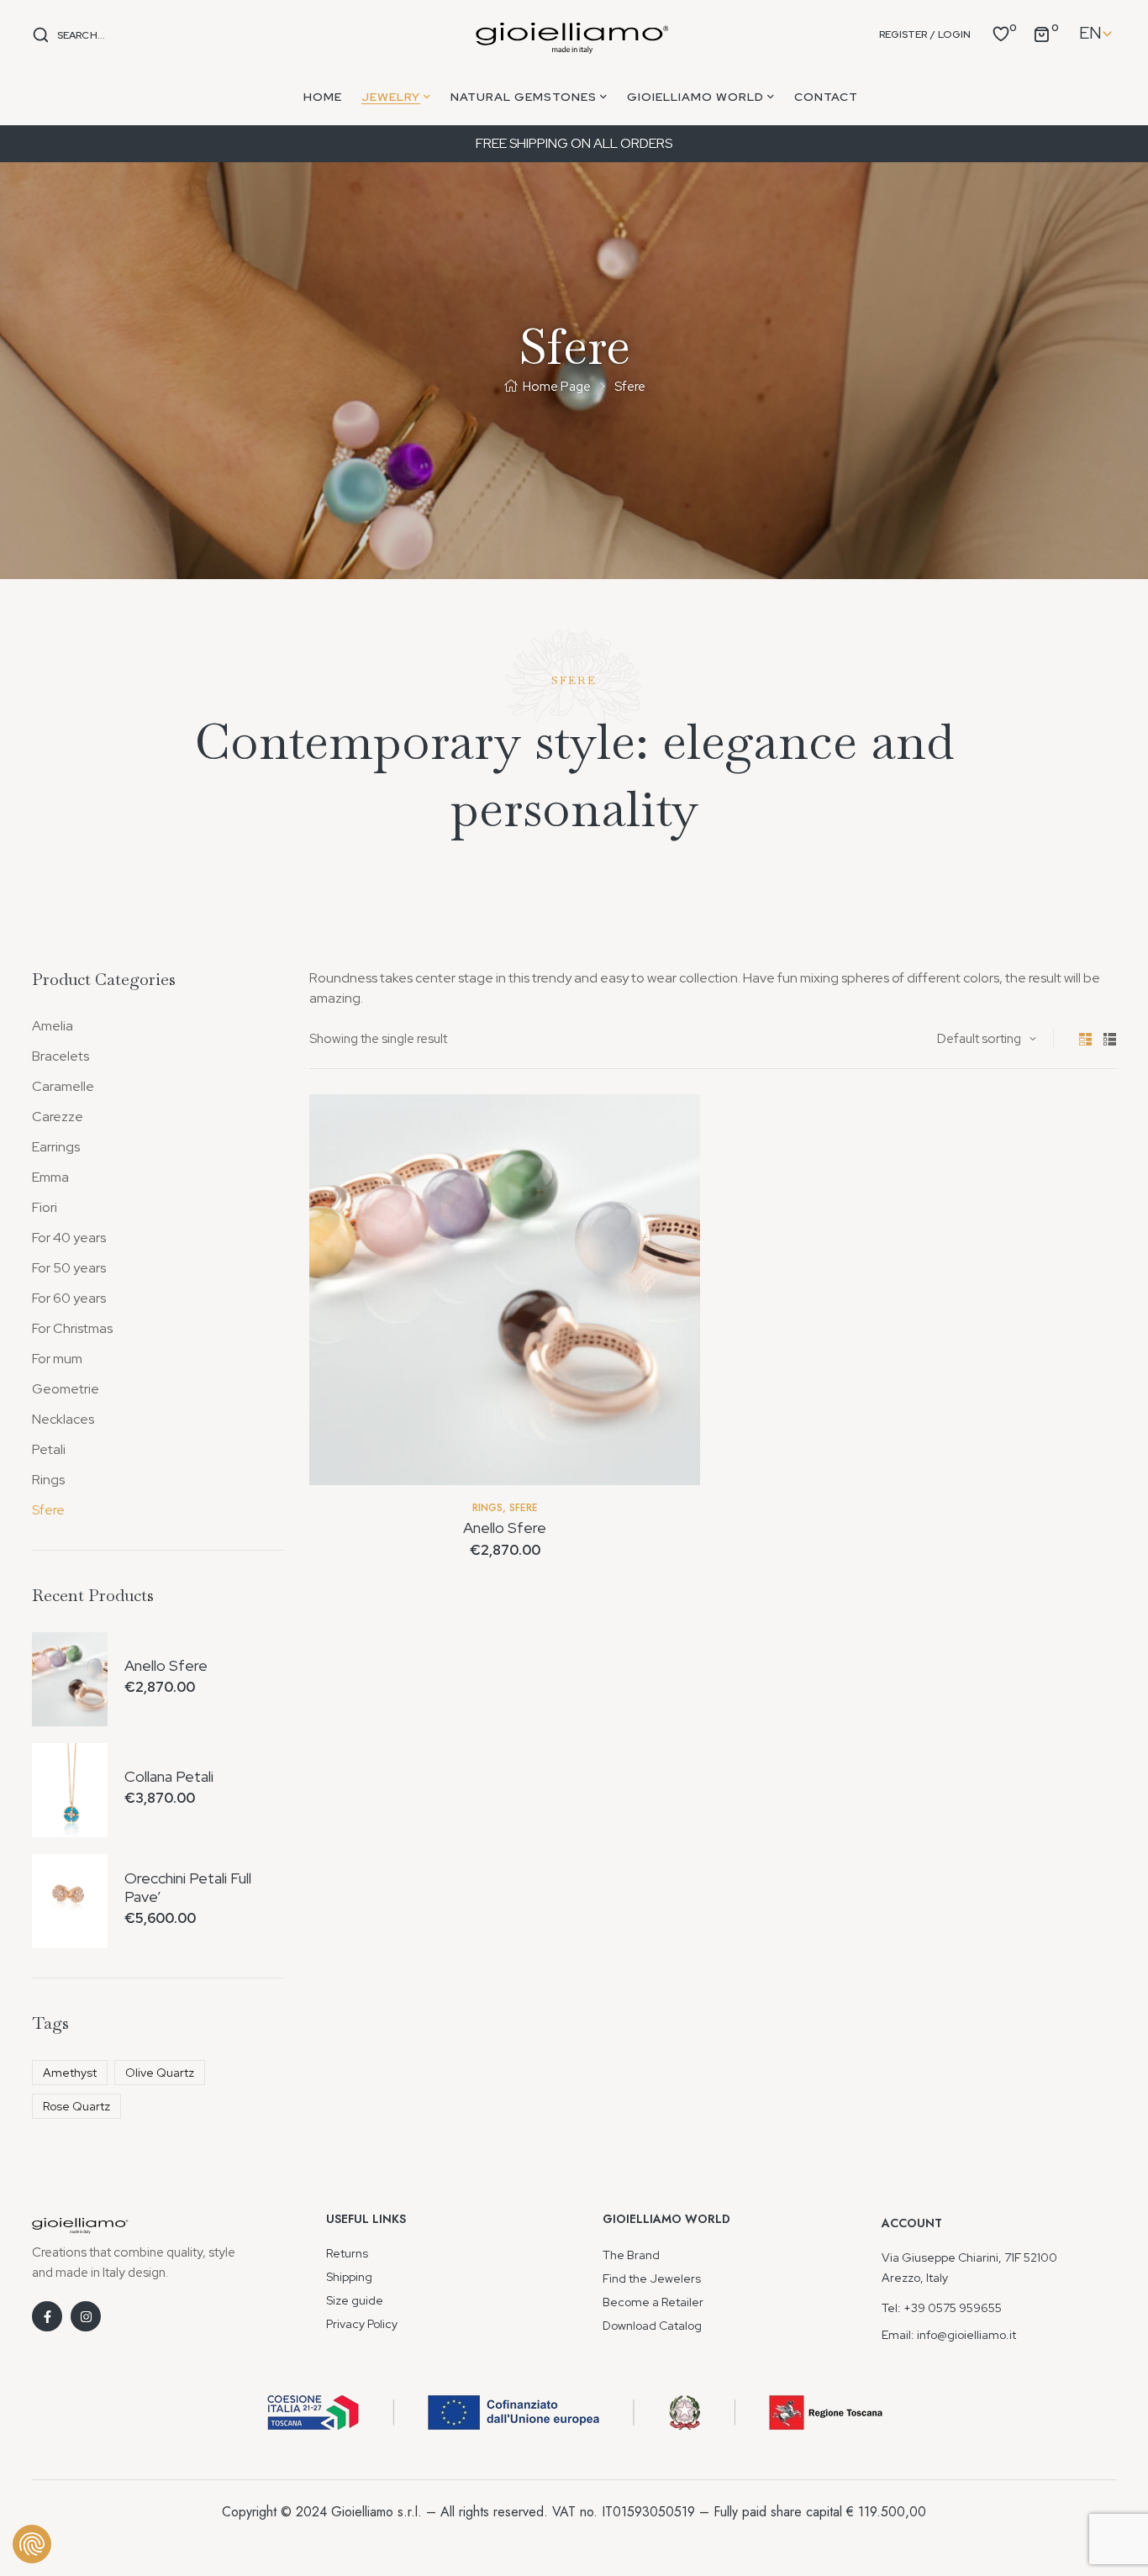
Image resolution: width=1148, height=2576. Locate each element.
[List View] (1110, 1039)
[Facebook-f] (47, 2316)
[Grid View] (1085, 1039)
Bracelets (61, 1056)
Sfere (524, 1508)
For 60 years (69, 1298)
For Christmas (72, 1328)
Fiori (45, 1207)
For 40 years (69, 1238)
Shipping (349, 2277)
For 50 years (69, 1268)
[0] (1001, 33)
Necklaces (63, 1419)
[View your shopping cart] (1041, 33)
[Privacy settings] (32, 2544)
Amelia (53, 1026)
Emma (50, 1177)
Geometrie (66, 1389)
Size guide (355, 2300)
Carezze (58, 1117)
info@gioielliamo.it (966, 2335)
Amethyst (70, 2073)
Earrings (56, 1147)
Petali (49, 1449)
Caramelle (63, 1086)
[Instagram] (86, 2316)
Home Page (557, 387)
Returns (347, 2253)
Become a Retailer (653, 2302)
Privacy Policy (362, 2324)
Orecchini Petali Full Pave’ (188, 1887)
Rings (487, 1508)
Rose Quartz (76, 2106)
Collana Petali (169, 1777)
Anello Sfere (505, 1528)
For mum (57, 1359)
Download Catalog (652, 2326)
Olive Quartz (160, 2073)
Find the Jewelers (652, 2278)
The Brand (631, 2255)
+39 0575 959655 (953, 2308)
